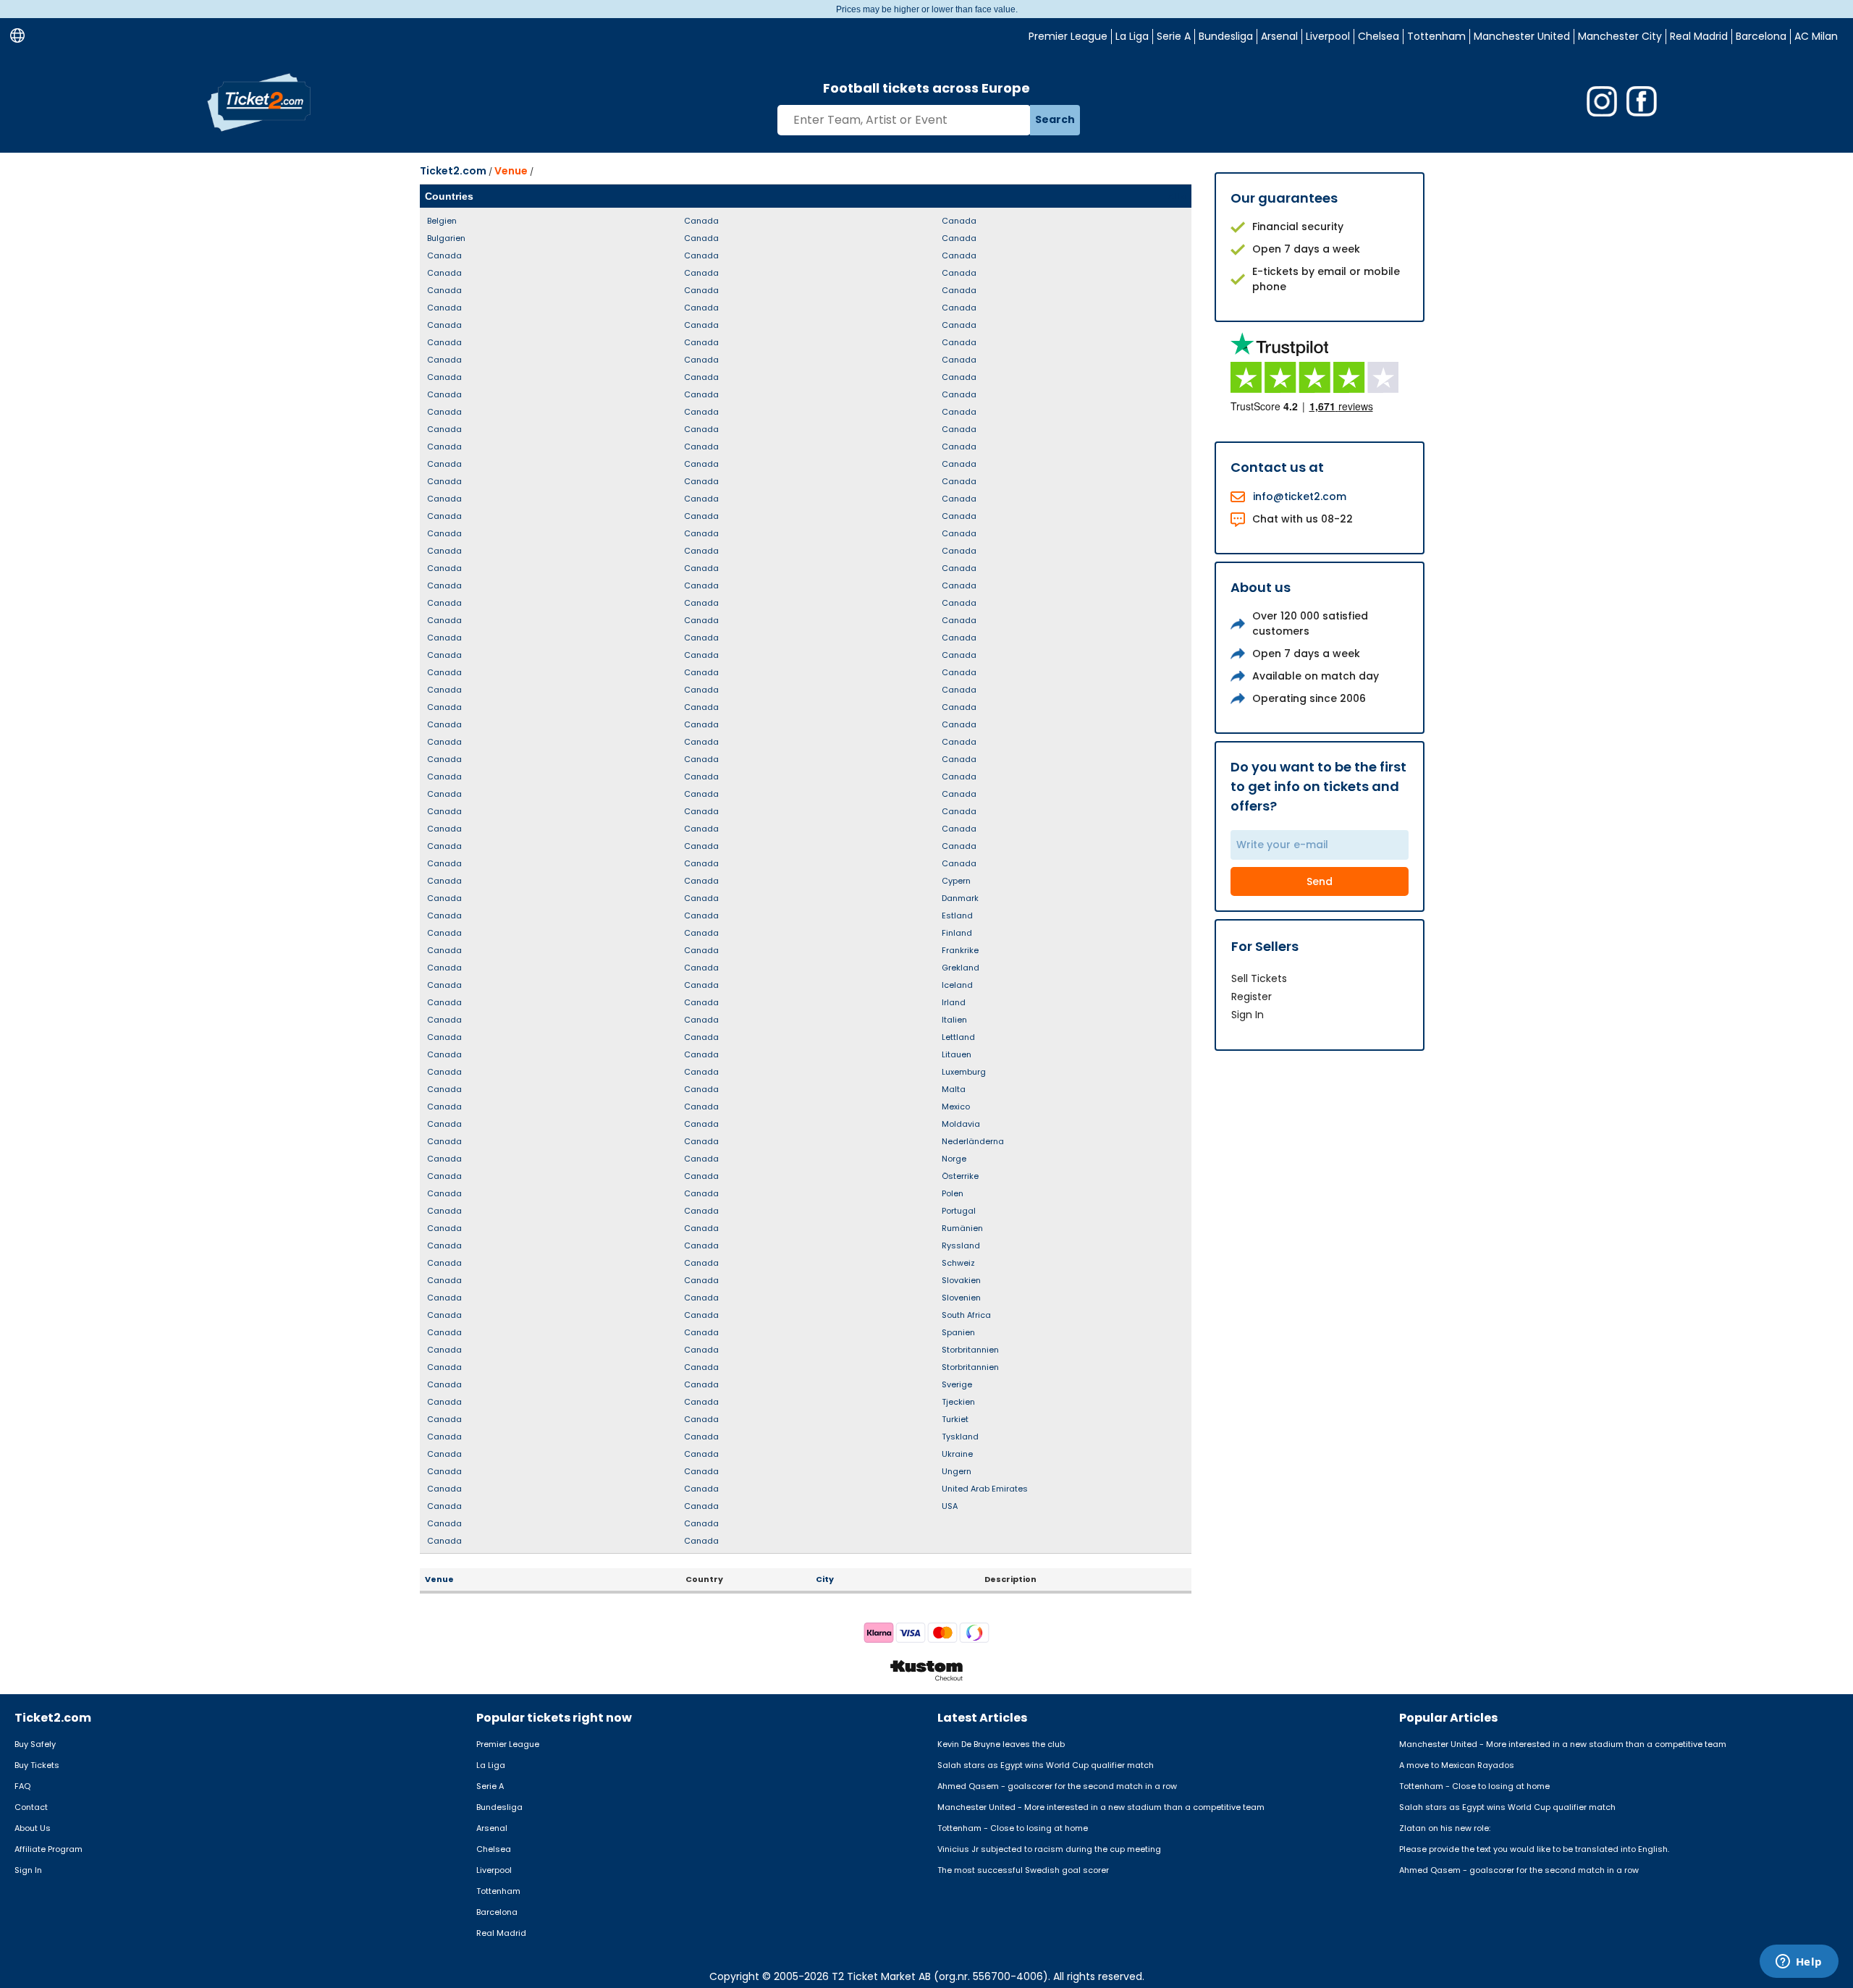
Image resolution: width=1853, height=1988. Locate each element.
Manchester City (1620, 36)
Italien (954, 1020)
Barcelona (1761, 36)
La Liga (1132, 36)
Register (1251, 997)
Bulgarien (446, 238)
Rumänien (962, 1228)
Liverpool (1328, 36)
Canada (444, 255)
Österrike (960, 1176)
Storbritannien (970, 1350)
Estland (957, 915)
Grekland (961, 968)
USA (950, 1506)
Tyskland (960, 1437)
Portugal (959, 1211)
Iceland (957, 985)
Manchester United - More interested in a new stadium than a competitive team (1101, 1807)
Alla (1177, 196)
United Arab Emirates (985, 1489)
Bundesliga (1226, 36)
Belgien (442, 221)
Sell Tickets (1259, 978)
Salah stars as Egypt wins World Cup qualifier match (1046, 1765)
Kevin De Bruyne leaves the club (1001, 1744)
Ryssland (961, 1245)
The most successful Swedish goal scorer (1023, 1870)
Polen (953, 1193)
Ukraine (957, 1454)
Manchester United (1522, 36)
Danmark (960, 898)
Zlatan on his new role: (1445, 1828)
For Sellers (1265, 946)
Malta (954, 1089)
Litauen (957, 1054)
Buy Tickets (37, 1765)
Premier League (1068, 36)
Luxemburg (964, 1072)
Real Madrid (1699, 36)
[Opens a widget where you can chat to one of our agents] (1799, 1963)
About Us (33, 1828)
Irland (954, 1002)
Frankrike (960, 950)
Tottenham (1436, 36)
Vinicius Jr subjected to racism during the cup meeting (1049, 1849)
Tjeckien (958, 1402)
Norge (954, 1159)
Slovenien (961, 1298)
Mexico (956, 1107)
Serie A (1174, 36)
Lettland (958, 1037)
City (825, 1579)
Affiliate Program (48, 1849)
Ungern (957, 1471)
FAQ (22, 1786)
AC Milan (1816, 36)
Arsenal (1279, 36)
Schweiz (958, 1263)
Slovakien (961, 1280)
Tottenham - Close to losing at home (1013, 1828)
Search (1055, 119)
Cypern (956, 881)
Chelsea (1379, 36)
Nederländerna (973, 1141)
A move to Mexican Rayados (1457, 1765)
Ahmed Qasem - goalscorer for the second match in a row (1057, 1786)
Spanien (958, 1332)
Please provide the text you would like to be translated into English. (1534, 1849)
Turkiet (955, 1419)
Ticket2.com (453, 171)
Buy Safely (35, 1744)
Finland (957, 933)
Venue (511, 171)
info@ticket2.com (1300, 496)
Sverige (957, 1384)
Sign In (1248, 1015)
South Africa (966, 1315)
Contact (31, 1807)
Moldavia (961, 1124)
